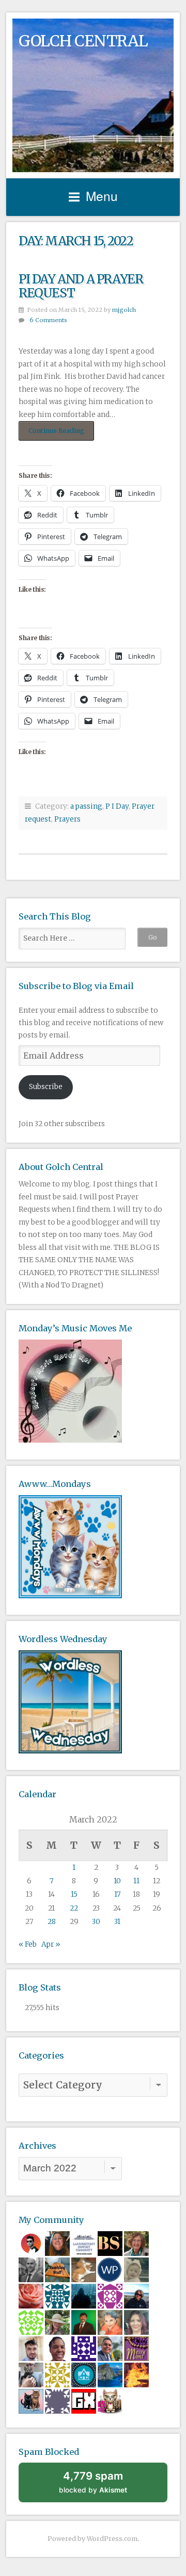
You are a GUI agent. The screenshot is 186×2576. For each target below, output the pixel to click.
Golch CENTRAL (83, 41)
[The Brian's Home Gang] (31, 2374)
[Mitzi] (110, 2322)
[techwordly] (84, 2374)
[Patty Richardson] (136, 2295)
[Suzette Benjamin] (57, 2348)
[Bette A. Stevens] (136, 2243)
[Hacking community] (84, 2295)
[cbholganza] (84, 2322)
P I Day (117, 806)
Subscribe (46, 1087)
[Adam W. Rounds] (31, 2269)
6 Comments (48, 320)
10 (117, 1881)
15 (74, 1894)
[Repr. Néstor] (110, 2348)
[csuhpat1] (57, 2374)
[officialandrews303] (57, 2401)
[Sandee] (31, 2401)
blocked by (93, 2482)
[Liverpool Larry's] (84, 2243)
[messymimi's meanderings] (136, 2348)
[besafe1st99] (110, 2243)
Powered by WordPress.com (92, 2539)
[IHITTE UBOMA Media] (110, 2295)
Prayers (67, 819)
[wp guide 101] (110, 2269)
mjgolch (124, 310)
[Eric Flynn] (84, 2269)
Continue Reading (61, 433)
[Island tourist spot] (110, 2374)
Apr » (51, 1944)
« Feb (28, 1944)
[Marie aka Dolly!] (136, 2269)
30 (96, 1922)
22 (74, 1908)
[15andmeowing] (110, 2401)
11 (136, 1881)
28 (52, 1922)
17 (117, 1894)
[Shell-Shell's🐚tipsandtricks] (31, 2295)
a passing (86, 806)
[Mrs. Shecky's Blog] (57, 2322)
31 (117, 1922)
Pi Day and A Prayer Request (81, 286)
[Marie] (57, 2243)
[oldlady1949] (84, 2348)
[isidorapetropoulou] (31, 2322)
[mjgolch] (57, 2269)
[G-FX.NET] (84, 2401)
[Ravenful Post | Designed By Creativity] (31, 2243)
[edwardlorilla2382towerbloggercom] (57, 2295)
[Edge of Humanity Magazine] (136, 2374)
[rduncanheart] (136, 2322)
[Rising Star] (31, 2348)
